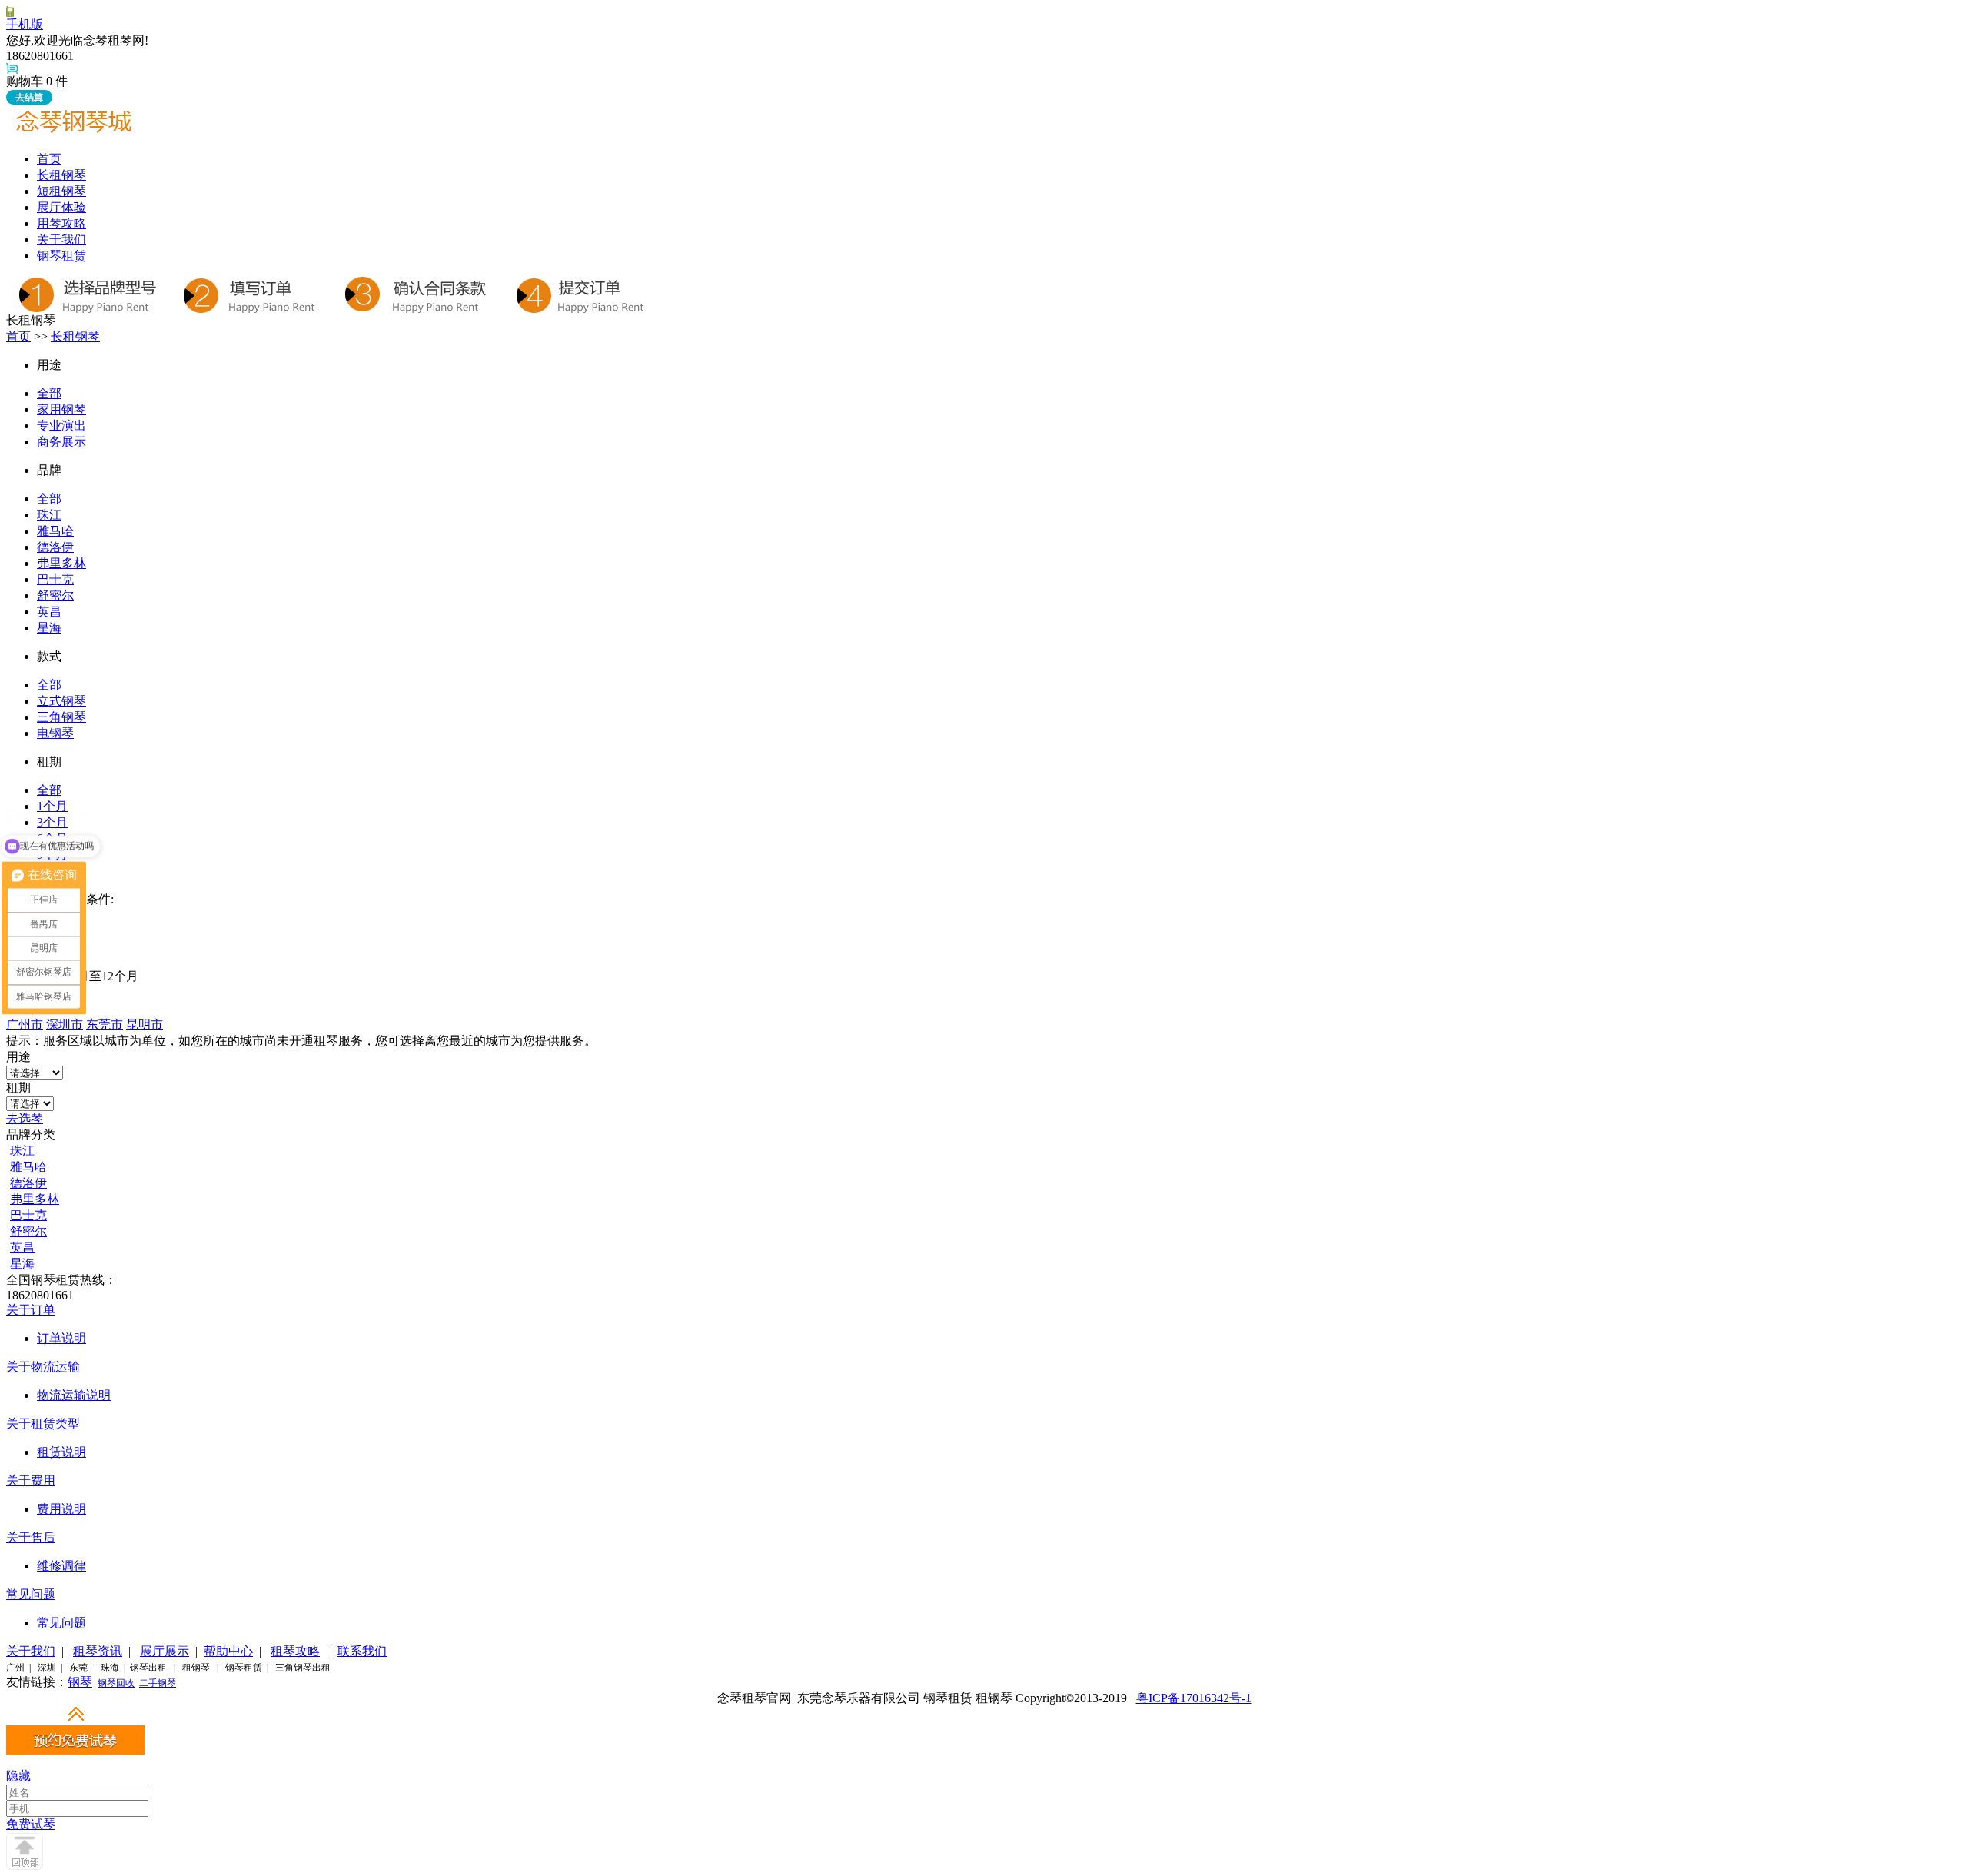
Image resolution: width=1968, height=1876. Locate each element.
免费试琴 (31, 1824)
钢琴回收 (116, 1683)
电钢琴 (55, 733)
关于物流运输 (43, 1367)
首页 (49, 159)
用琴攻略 (61, 223)
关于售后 (31, 1537)
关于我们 (61, 239)
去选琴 (25, 1118)
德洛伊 (55, 547)
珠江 (49, 515)
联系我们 (362, 1651)
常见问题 (31, 1594)
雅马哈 (55, 531)
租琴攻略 (295, 1651)
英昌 (49, 612)
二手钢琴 (158, 1683)
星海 (49, 628)
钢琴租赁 (61, 256)
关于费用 (31, 1480)
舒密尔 (55, 595)
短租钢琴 (61, 191)
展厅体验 (61, 207)
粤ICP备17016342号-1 (1194, 1698)
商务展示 (61, 442)
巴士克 (55, 579)
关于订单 (31, 1310)
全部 (49, 393)
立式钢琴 (61, 701)
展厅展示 (165, 1651)
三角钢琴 (61, 717)
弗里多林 (61, 563)
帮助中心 (228, 1651)
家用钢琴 (61, 409)
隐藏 (18, 1776)
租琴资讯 (98, 1651)
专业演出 (61, 426)
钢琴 (80, 1682)
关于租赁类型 (43, 1424)
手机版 (25, 24)
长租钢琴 (61, 175)
